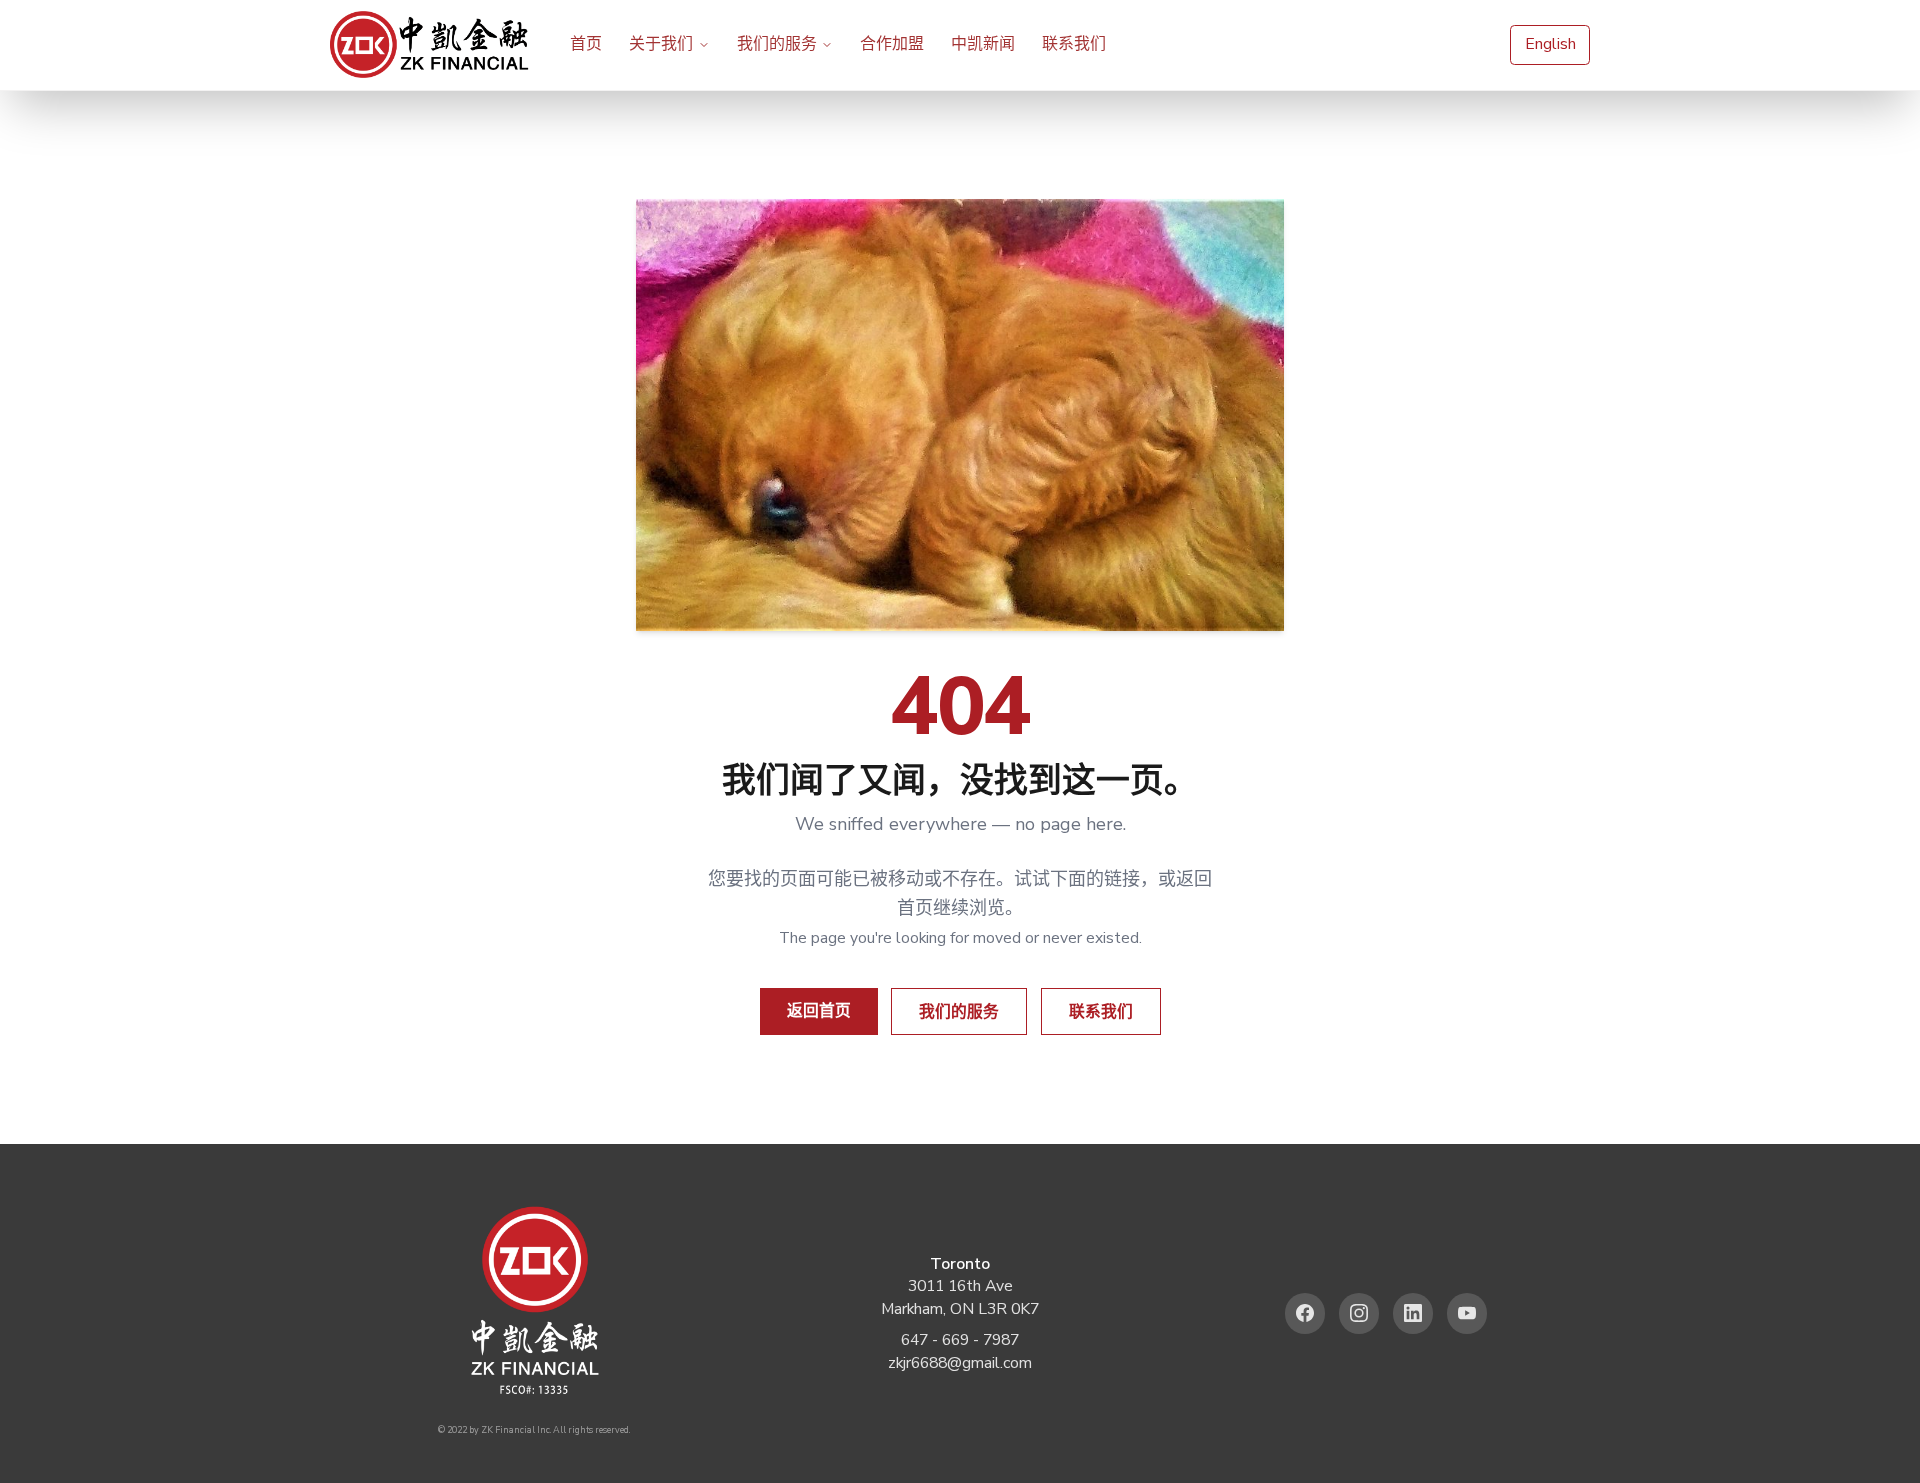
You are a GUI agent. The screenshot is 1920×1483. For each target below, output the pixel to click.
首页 (586, 44)
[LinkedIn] (1413, 1313)
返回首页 (819, 1011)
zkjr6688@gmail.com (960, 1363)
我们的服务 (777, 44)
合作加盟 (892, 44)
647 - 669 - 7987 (960, 1340)
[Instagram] (1359, 1313)
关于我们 (661, 44)
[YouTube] (1467, 1313)
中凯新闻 (983, 44)
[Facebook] (1305, 1313)
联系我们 (1074, 44)
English (1550, 44)
